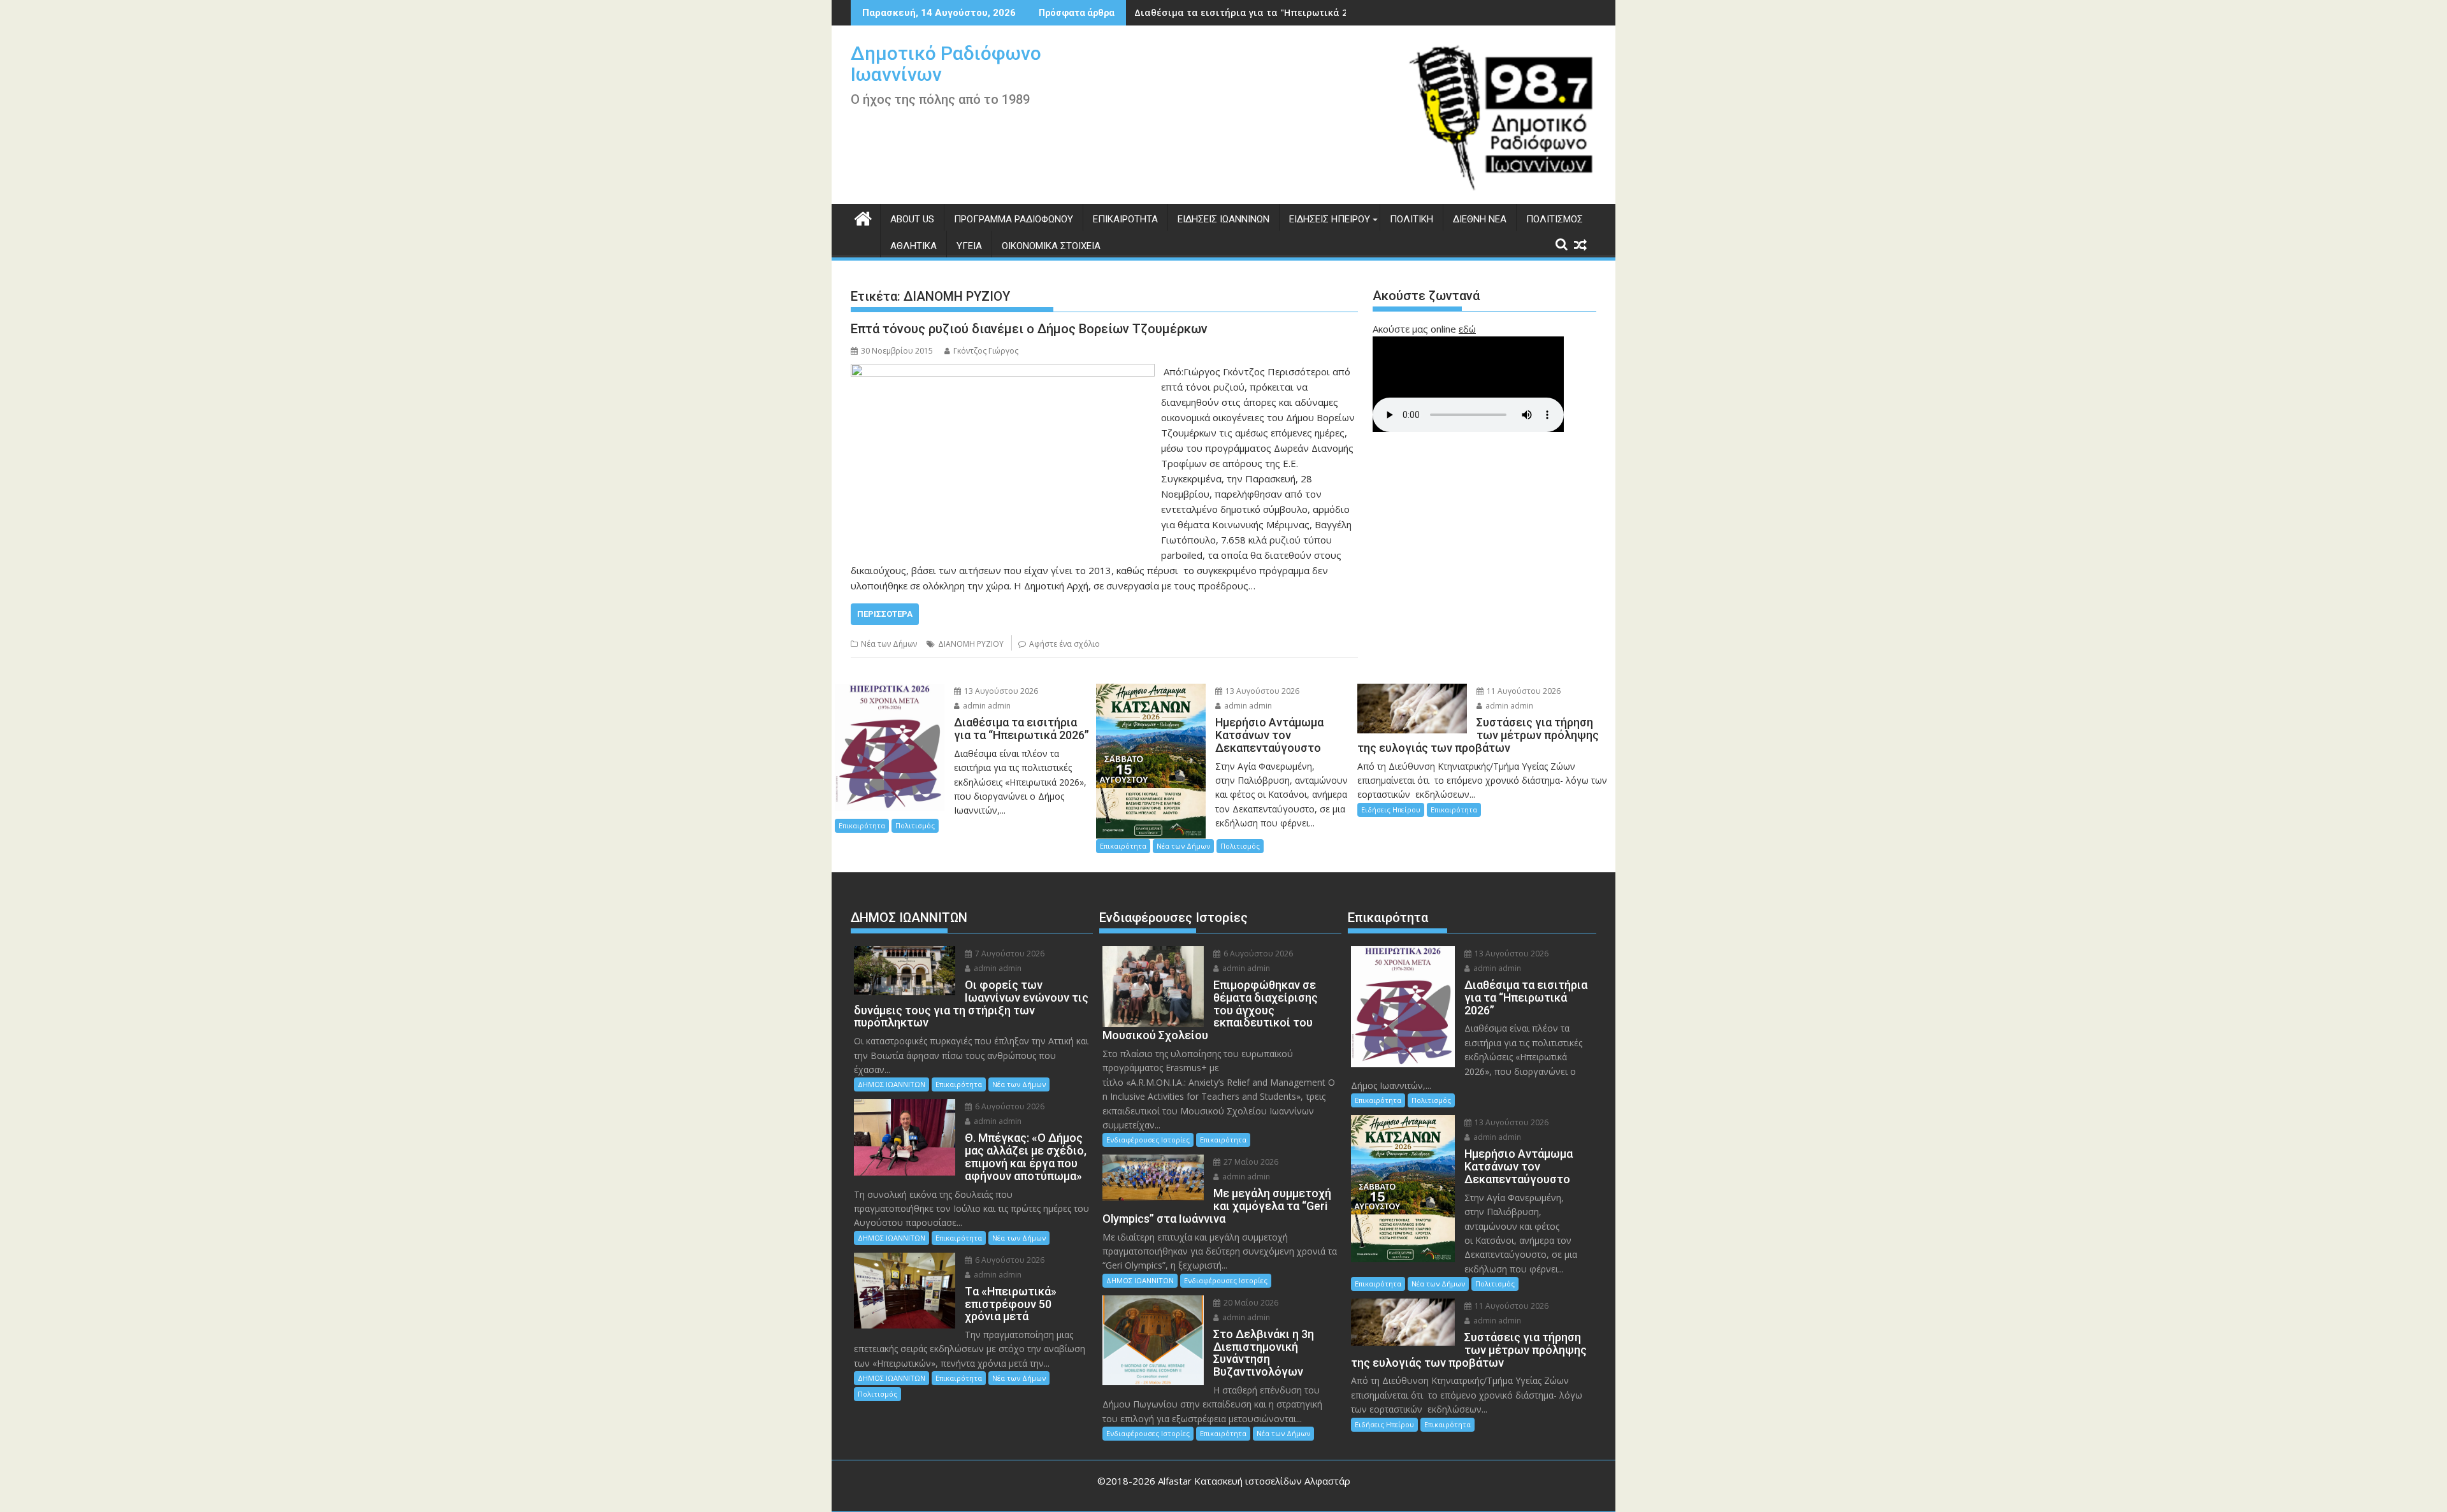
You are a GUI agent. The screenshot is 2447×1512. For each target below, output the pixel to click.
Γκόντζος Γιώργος (986, 351)
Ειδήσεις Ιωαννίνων (1223, 219)
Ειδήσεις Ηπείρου (1330, 219)
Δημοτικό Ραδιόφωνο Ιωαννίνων (946, 64)
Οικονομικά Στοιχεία (1051, 246)
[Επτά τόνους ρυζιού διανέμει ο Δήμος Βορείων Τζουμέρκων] (1003, 371)
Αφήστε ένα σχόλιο (1065, 644)
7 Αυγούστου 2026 (1009, 954)
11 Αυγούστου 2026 (1523, 691)
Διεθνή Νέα (1480, 219)
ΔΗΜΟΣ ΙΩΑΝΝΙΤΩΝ (891, 1084)
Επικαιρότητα (1125, 219)
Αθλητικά (913, 246)
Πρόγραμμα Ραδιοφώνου (1014, 219)
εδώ (1467, 329)
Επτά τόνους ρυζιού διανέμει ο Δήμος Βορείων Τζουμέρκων (1029, 329)
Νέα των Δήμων (889, 644)
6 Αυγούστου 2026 (1009, 1106)
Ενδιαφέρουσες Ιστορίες (1148, 1140)
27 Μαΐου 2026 (1250, 1162)
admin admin (986, 706)
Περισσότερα (885, 614)
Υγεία (969, 246)
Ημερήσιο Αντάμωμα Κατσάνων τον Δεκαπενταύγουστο (1262, 12)
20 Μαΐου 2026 (1250, 1303)
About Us (912, 219)
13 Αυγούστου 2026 (1000, 691)
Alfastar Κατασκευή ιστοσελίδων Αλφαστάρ (1254, 1481)
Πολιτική (1411, 219)
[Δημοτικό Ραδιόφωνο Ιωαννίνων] (863, 217)
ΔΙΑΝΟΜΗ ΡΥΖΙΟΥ (971, 644)
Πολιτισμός (1555, 219)
